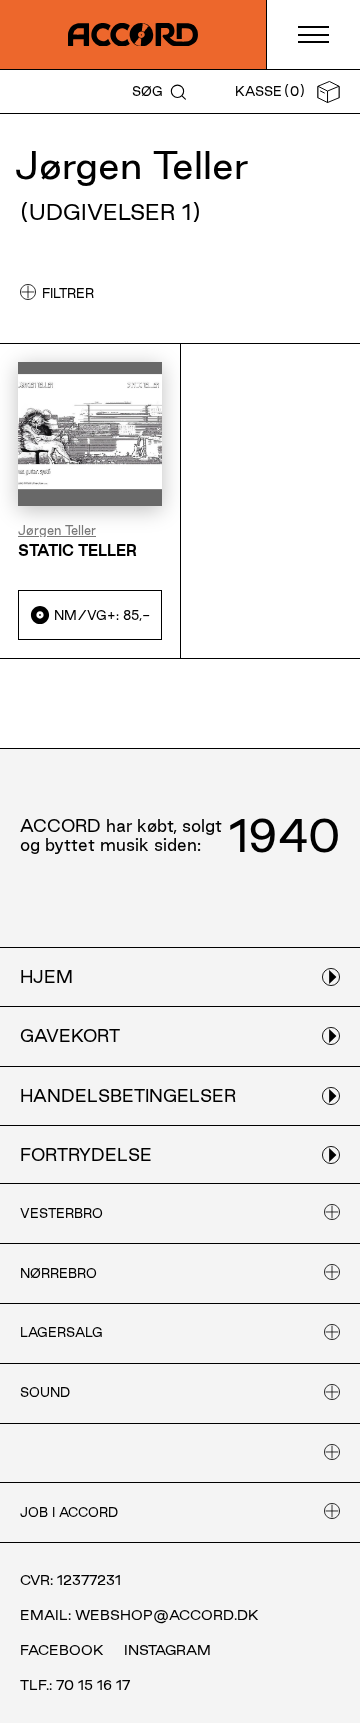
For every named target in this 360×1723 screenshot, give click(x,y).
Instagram (167, 1650)
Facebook (62, 1650)
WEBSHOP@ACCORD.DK (167, 1615)
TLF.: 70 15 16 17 (75, 1685)
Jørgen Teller (57, 530)
